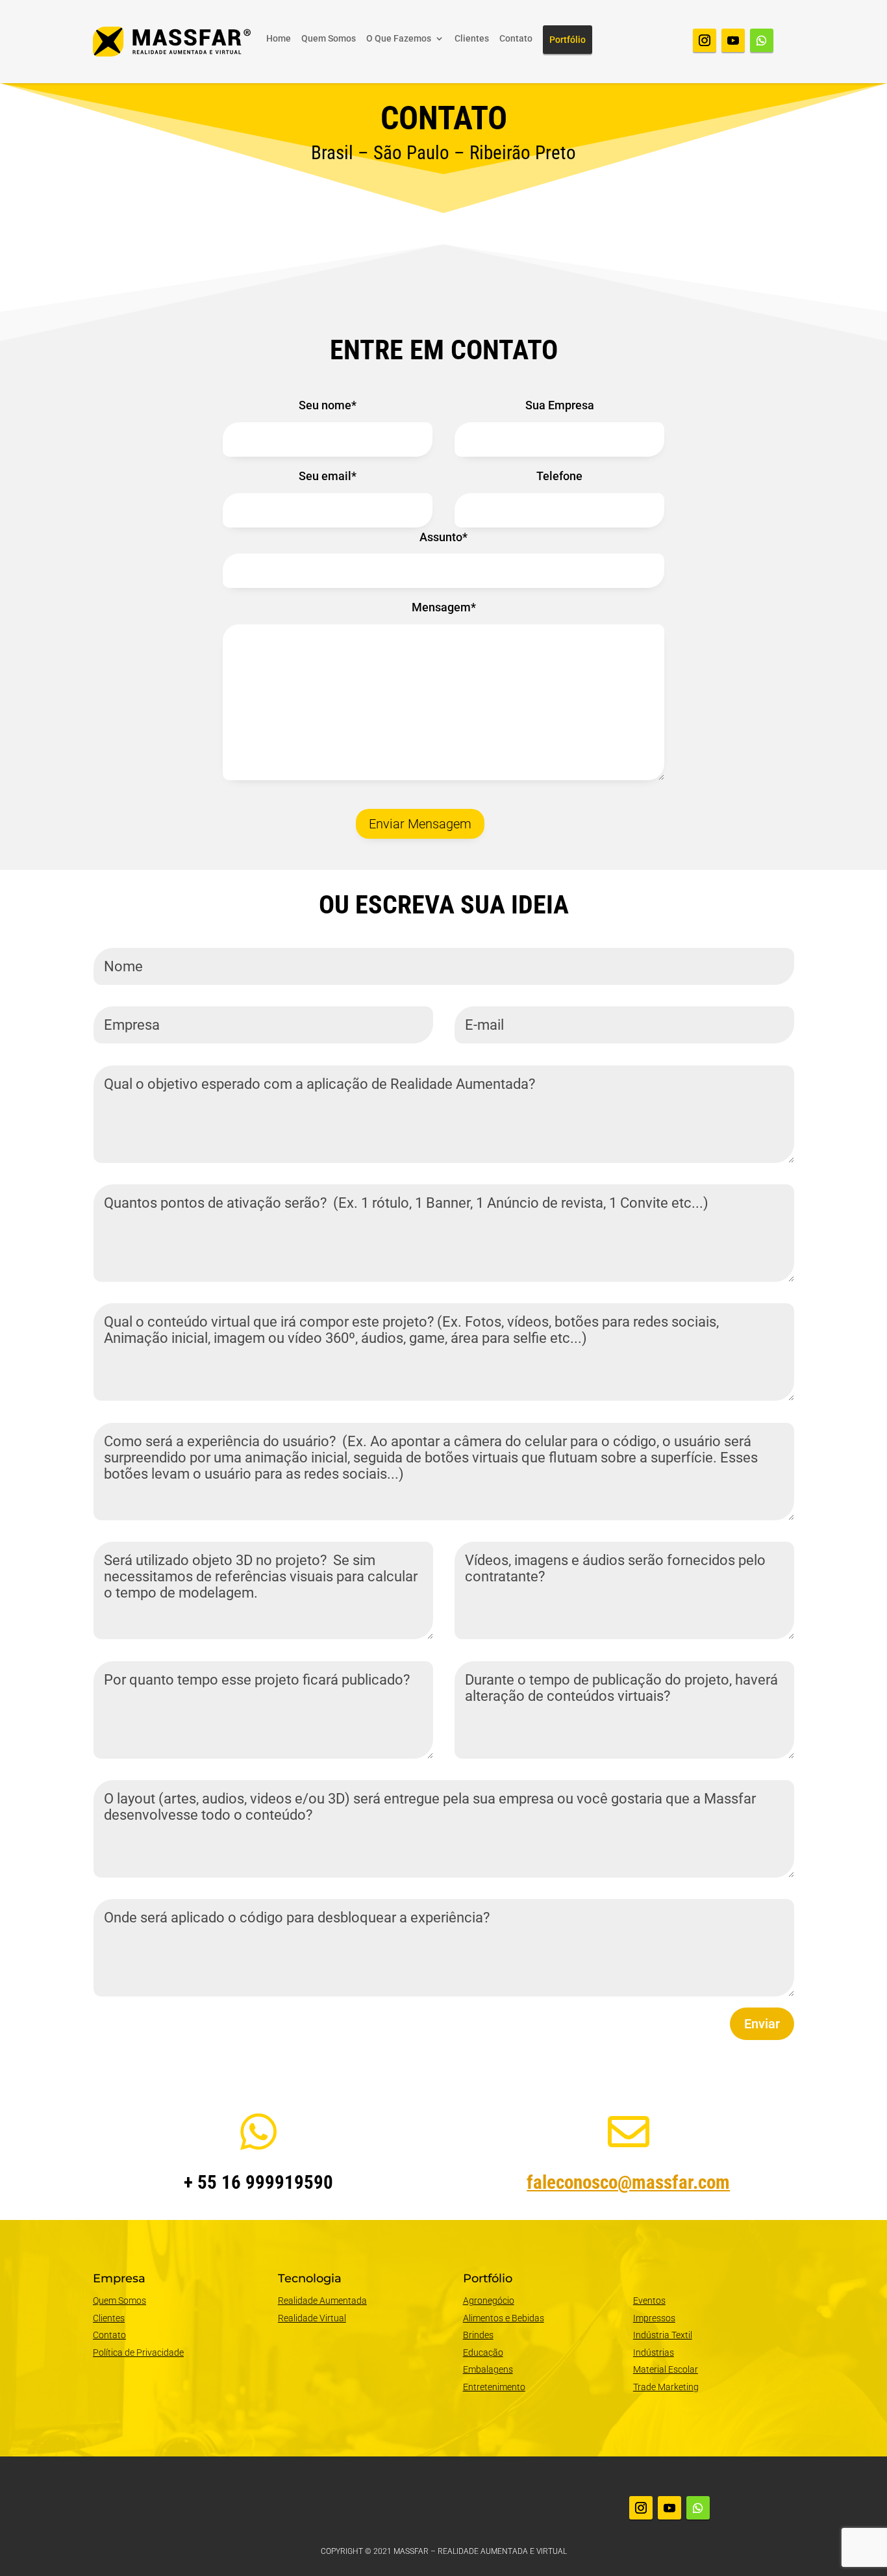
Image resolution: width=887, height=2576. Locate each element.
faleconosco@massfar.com (628, 2182)
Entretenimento (494, 2387)
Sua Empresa (560, 405)
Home (279, 39)
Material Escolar (666, 2369)
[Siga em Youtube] (733, 40)
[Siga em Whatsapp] (762, 40)
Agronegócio (489, 2301)
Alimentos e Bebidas (504, 2318)
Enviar (762, 2024)
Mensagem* (444, 607)
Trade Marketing (666, 2387)
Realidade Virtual (312, 2318)
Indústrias (654, 2353)
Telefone (559, 476)
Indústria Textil (663, 2335)
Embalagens (488, 2369)
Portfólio (568, 40)
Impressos (654, 2318)
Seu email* (328, 476)
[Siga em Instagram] (705, 40)
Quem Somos (329, 39)
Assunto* (443, 537)
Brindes (478, 2335)
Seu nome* (328, 405)
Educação (483, 2353)
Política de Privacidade (138, 2353)
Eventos (649, 2301)
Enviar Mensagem (420, 824)
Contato (516, 39)
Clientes (472, 39)
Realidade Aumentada (322, 2301)
